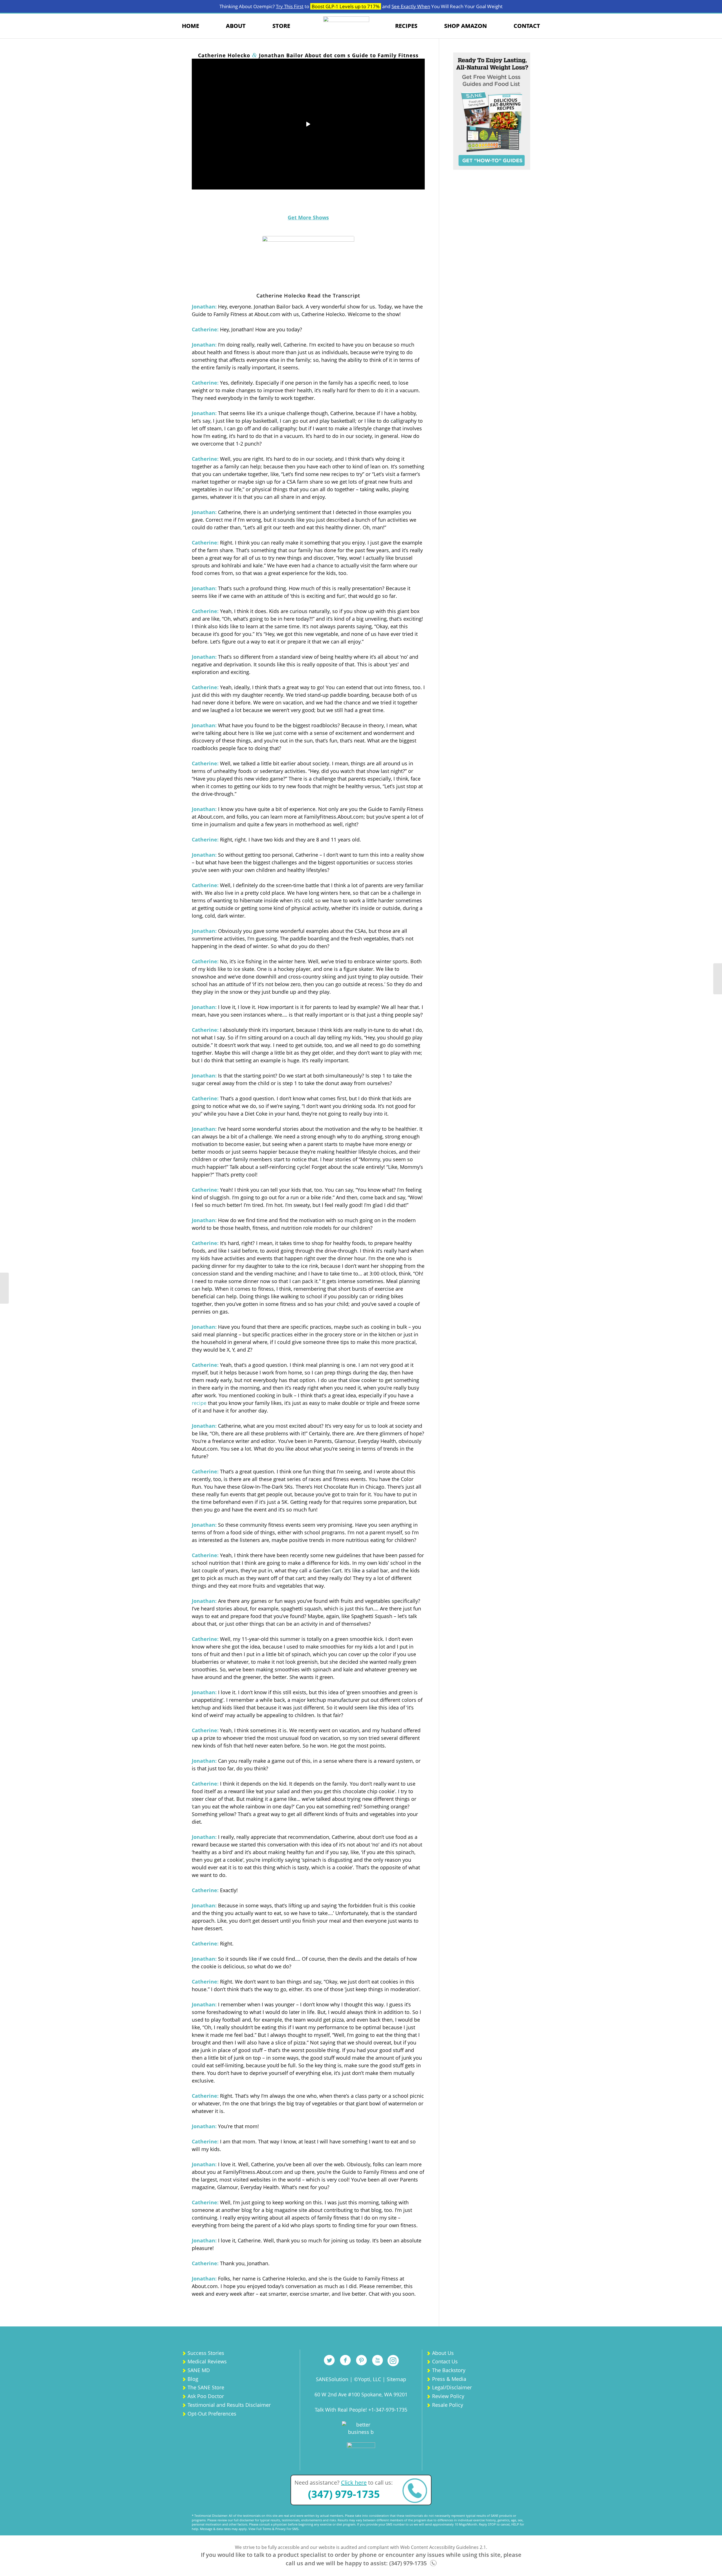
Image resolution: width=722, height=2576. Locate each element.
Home (191, 26)
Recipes (406, 26)
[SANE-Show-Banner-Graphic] (308, 260)
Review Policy (448, 2396)
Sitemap (396, 2379)
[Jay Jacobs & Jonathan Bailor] (4, 1288)
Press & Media (449, 2379)
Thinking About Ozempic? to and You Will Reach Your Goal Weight (361, 6)
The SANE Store (206, 2387)
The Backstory (449, 2370)
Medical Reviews (207, 2361)
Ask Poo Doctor (206, 2396)
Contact (527, 26)
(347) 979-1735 (344, 2494)
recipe (199, 1403)
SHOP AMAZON (465, 26)
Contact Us (445, 2361)
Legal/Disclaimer (452, 2387)
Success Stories (206, 2353)
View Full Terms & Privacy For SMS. (274, 2529)
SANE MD (199, 2370)
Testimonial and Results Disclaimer (229, 2405)
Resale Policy (448, 2405)
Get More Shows (308, 217)
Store (281, 26)
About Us (443, 2353)
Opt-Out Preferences (212, 2414)
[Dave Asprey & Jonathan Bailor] (718, 979)
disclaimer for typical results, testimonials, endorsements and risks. (288, 2520)
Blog (193, 2379)
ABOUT (236, 26)
